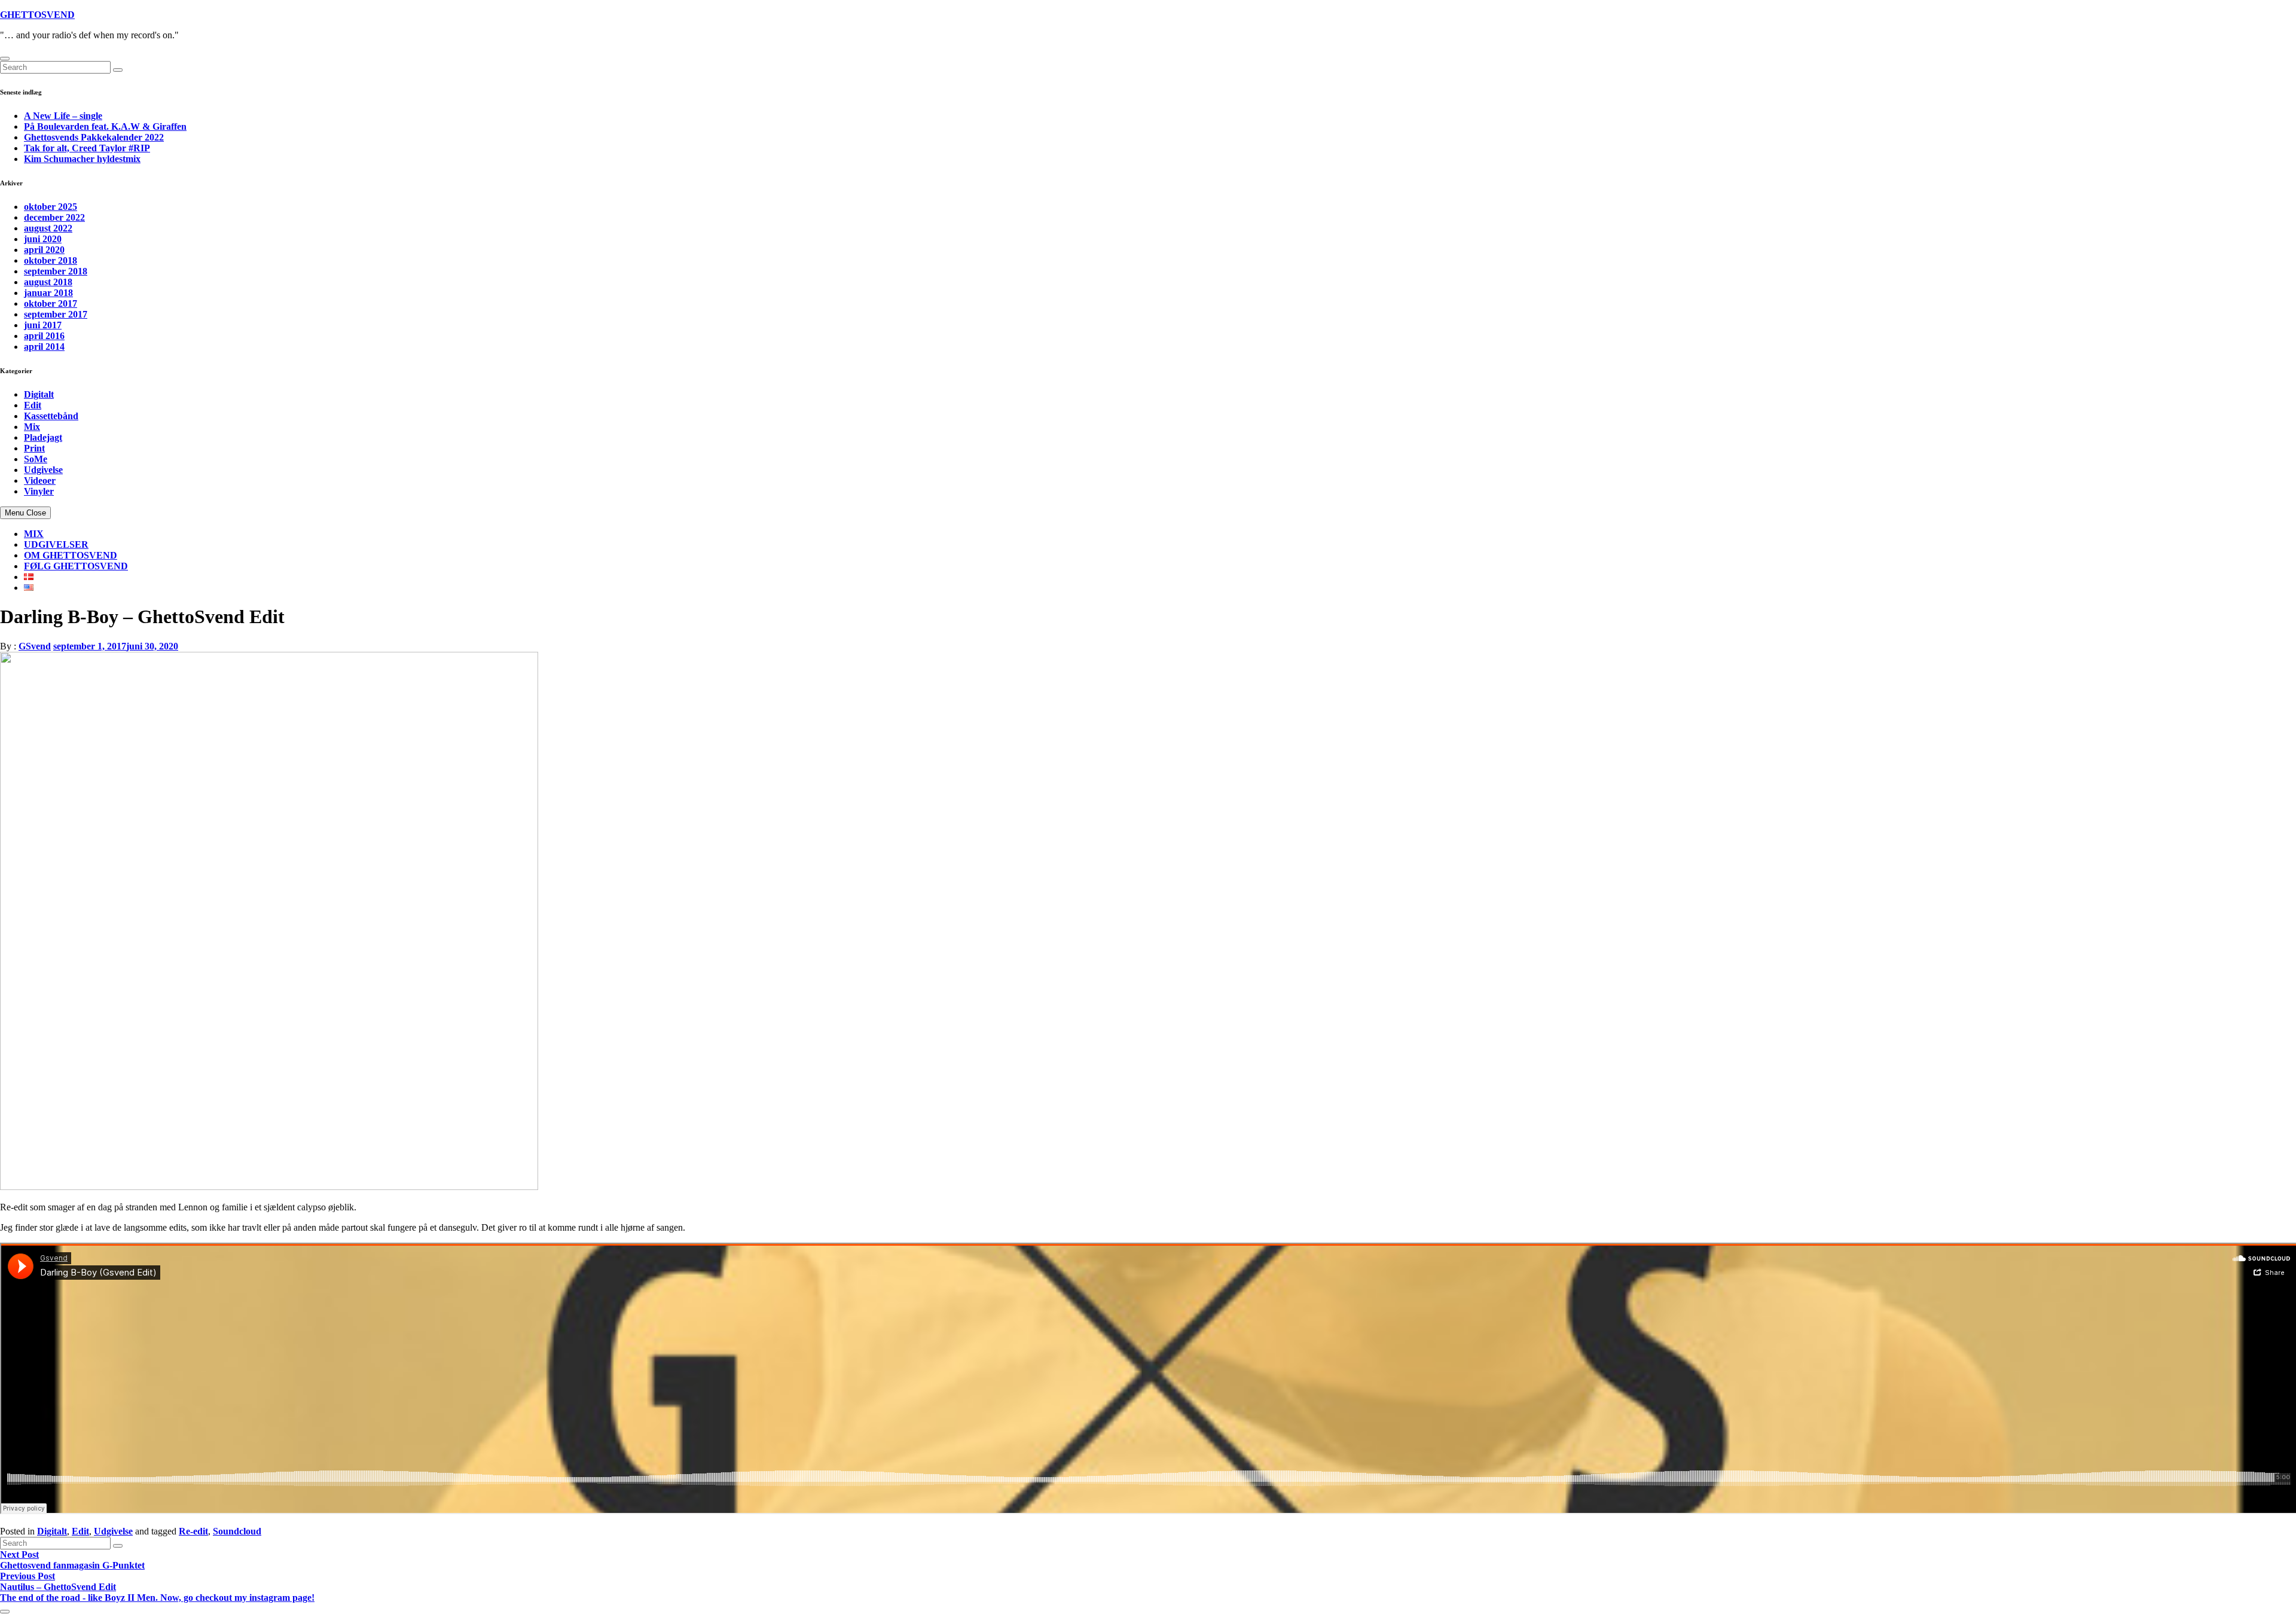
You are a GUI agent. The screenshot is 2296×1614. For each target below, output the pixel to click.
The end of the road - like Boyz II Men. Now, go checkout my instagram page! (157, 1598)
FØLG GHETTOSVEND (76, 566)
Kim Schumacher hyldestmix (82, 159)
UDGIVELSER (56, 544)
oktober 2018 (51, 260)
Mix (32, 427)
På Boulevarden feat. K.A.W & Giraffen (105, 126)
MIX (34, 534)
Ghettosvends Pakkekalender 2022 (94, 137)
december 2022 (54, 217)
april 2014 (44, 347)
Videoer (40, 480)
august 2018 (48, 282)
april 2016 (44, 336)
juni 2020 (43, 239)
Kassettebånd (51, 416)
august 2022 (48, 228)
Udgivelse (43, 470)
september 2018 (56, 271)
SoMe (36, 459)
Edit (33, 405)
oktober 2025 (51, 207)
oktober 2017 (51, 303)
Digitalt (39, 394)
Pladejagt (43, 437)
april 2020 (44, 250)
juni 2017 (43, 325)
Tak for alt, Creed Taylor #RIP (87, 148)
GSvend (35, 646)
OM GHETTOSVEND (71, 555)
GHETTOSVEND (37, 15)
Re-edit (193, 1531)
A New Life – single (63, 116)
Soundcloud (237, 1531)
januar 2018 (48, 293)
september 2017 (56, 314)
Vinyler (39, 491)
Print (34, 448)
